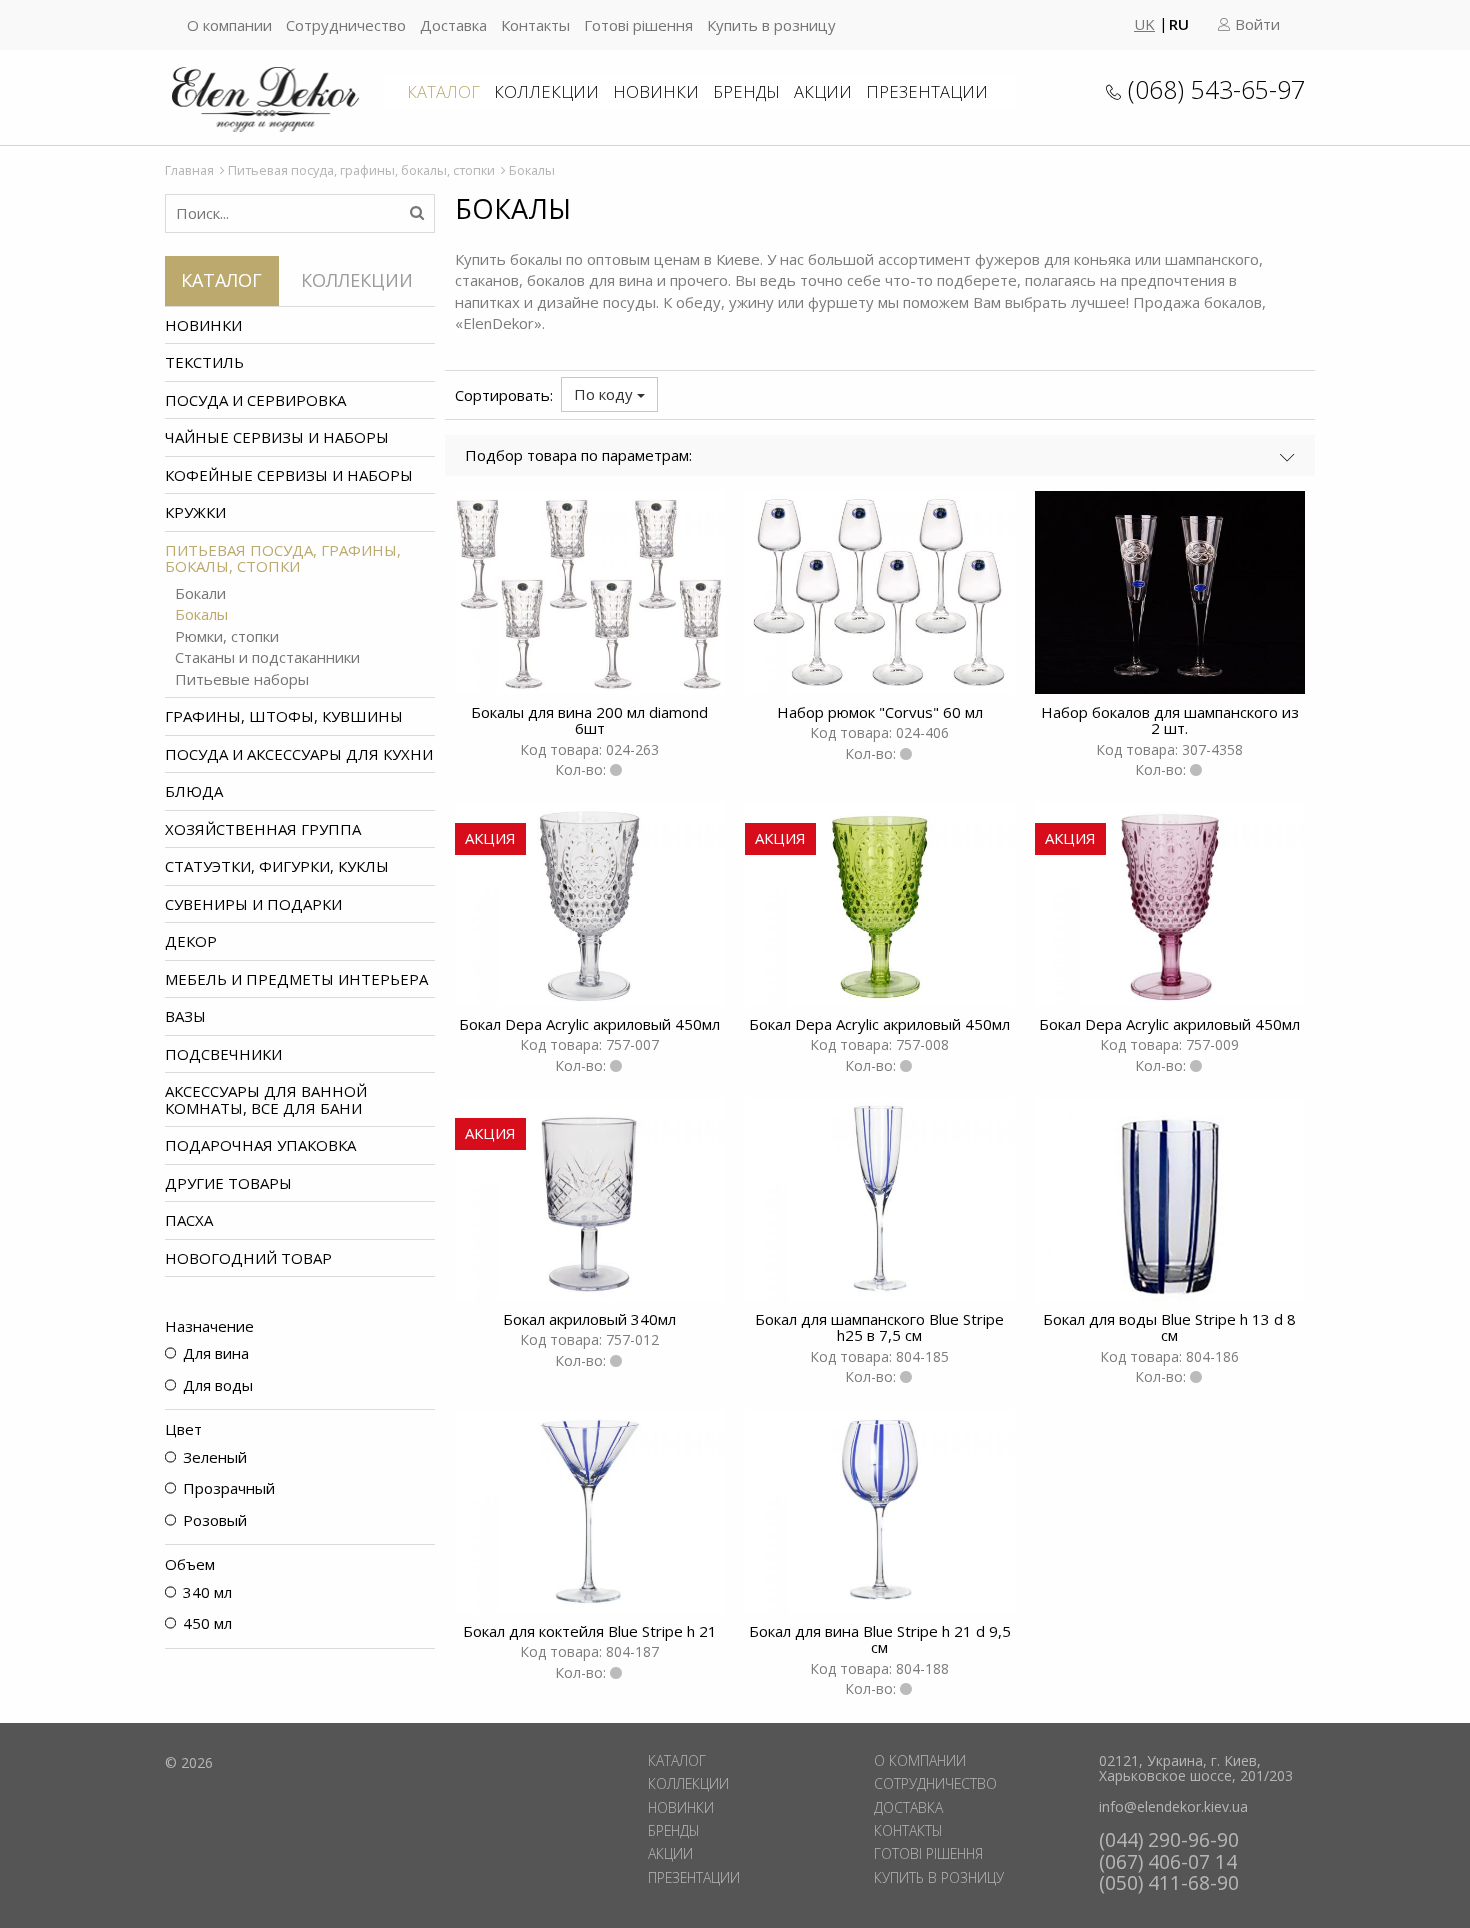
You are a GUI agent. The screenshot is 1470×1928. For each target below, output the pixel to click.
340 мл (207, 1592)
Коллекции (546, 91)
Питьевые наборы (242, 679)
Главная (189, 170)
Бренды (746, 91)
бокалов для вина (590, 280)
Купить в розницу (771, 25)
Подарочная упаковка (260, 1145)
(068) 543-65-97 (1216, 89)
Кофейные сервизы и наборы (289, 475)
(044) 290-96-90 (1169, 1839)
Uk (1144, 24)
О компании (229, 25)
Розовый (215, 1520)
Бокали (200, 593)
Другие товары (228, 1183)
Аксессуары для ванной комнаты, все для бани (266, 1099)
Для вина (216, 1353)
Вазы (185, 1016)
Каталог (443, 91)
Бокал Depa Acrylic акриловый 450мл (589, 1024)
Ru (1179, 24)
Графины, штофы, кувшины (284, 716)
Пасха (189, 1220)
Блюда (194, 791)
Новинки (656, 91)
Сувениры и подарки (253, 904)
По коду (605, 394)
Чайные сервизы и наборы (277, 437)
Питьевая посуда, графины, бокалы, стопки (361, 170)
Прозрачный (229, 1488)
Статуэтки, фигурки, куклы (277, 866)
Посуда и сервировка (255, 400)
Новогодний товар (248, 1258)
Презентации (927, 91)
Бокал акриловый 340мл (589, 1319)
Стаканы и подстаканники (267, 657)
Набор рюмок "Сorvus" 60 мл (880, 712)
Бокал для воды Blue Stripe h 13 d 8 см (1169, 1327)
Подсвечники (223, 1054)
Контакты (535, 25)
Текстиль (204, 362)
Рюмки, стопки (227, 636)
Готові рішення (638, 25)
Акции (823, 91)
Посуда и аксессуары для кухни (299, 754)
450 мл (207, 1623)
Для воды (218, 1385)
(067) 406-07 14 (1168, 1861)
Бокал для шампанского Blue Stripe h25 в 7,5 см (879, 1327)
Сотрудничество (346, 25)
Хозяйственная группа (263, 829)
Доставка (453, 25)
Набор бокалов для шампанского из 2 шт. (1170, 720)
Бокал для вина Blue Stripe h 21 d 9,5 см (880, 1639)
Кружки (195, 512)
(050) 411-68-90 (1169, 1882)
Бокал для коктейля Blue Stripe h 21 (590, 1631)
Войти (1255, 24)
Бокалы (201, 614)
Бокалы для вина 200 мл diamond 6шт (589, 720)
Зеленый (215, 1457)
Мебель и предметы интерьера (296, 979)
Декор (191, 941)
